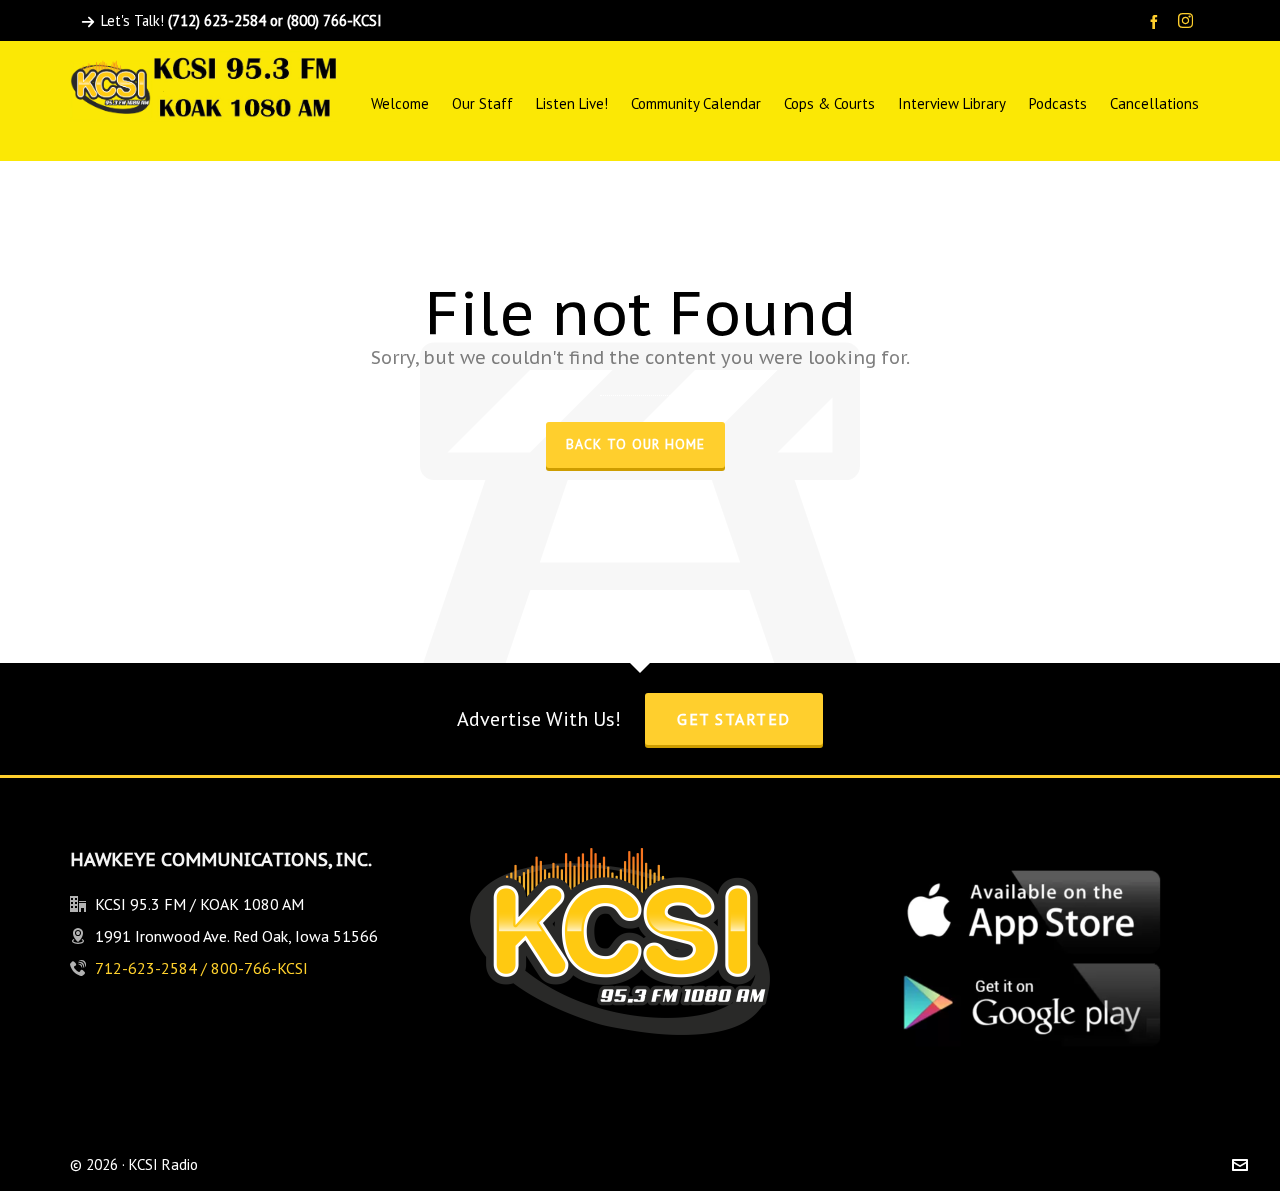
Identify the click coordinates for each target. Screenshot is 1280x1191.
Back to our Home (635, 444)
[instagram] (1188, 22)
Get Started (734, 719)
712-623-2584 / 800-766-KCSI (201, 968)
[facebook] (1157, 21)
